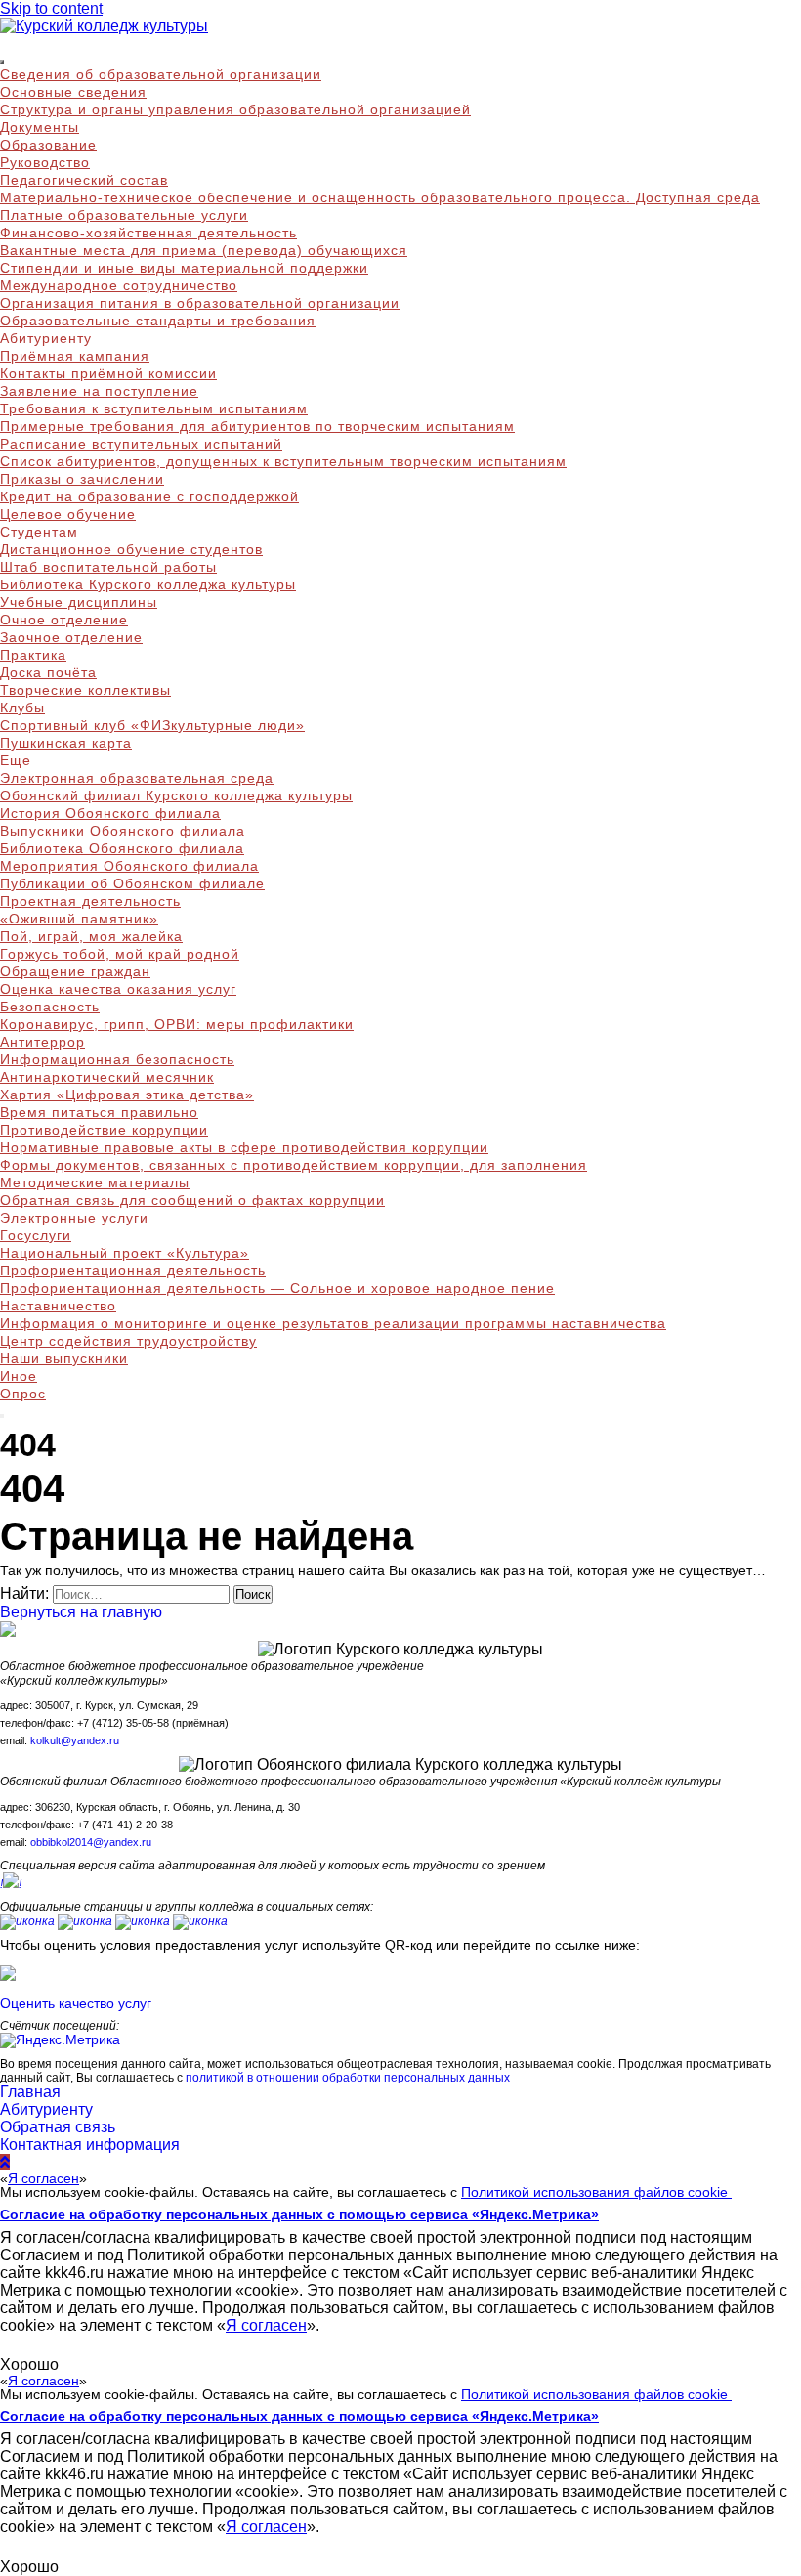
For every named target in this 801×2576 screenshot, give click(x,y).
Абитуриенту (46, 2109)
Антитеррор (42, 1042)
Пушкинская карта (66, 743)
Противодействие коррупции (104, 1130)
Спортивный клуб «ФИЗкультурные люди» (152, 725)
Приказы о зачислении (82, 479)
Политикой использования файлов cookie (596, 2192)
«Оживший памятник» (79, 919)
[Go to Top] (5, 2162)
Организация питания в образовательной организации (200, 303)
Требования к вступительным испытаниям (154, 408)
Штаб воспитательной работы (108, 567)
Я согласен (43, 2178)
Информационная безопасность (117, 1059)
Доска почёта (48, 672)
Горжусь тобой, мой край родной (120, 954)
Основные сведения (73, 92)
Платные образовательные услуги (124, 215)
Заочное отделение (71, 637)
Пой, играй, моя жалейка (91, 936)
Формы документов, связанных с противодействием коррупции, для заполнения (294, 1165)
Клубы (22, 708)
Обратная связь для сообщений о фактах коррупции (192, 1200)
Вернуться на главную (81, 1612)
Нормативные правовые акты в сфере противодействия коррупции (244, 1147)
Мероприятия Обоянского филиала (129, 866)
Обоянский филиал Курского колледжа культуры (176, 795)
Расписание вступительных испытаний (141, 444)
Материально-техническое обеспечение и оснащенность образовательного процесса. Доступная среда (380, 197)
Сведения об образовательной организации (161, 74)
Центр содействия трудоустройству (128, 1341)
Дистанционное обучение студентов (131, 549)
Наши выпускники (64, 1358)
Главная (30, 2092)
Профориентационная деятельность (133, 1270)
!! (11, 1884)
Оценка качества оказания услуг (118, 989)
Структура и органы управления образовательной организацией (235, 109)
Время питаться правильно (99, 1112)
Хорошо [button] (29, 2364)
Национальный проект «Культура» (125, 1253)
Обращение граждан (75, 971)
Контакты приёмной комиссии (108, 373)
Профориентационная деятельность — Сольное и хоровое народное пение (277, 1288)
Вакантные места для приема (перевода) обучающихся (204, 250)
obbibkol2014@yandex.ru (91, 1842)
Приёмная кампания (75, 356)
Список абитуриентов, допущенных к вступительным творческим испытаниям (283, 461)
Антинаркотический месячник (107, 1077)
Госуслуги (36, 1235)
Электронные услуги (74, 1218)
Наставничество (58, 1306)
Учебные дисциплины (79, 602)
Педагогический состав (84, 180)
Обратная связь (58, 2127)
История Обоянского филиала (110, 813)
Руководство (45, 162)
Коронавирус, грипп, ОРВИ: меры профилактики (177, 1024)
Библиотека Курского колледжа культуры (148, 584)
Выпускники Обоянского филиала (123, 831)
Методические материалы (95, 1182)
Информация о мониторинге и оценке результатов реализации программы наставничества (333, 1323)
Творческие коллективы (85, 690)
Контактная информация (90, 2145)
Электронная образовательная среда (137, 778)
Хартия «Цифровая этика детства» (127, 1095)
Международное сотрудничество (119, 285)
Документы (40, 127)
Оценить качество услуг (76, 2003)
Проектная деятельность (90, 901)
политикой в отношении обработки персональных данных (348, 2077)
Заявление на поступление (99, 391)
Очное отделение (64, 620)
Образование (48, 145)
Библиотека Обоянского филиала (122, 848)
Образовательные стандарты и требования (158, 321)
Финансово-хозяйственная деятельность (148, 233)
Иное (19, 1376)
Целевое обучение (68, 514)
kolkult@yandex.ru (75, 1740)
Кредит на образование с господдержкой (149, 496)
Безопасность (50, 1007)
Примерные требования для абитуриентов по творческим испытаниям (257, 426)
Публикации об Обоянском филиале (132, 883)
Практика (33, 655)
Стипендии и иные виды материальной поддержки (184, 268)
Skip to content (51, 8)
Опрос (23, 1394)
